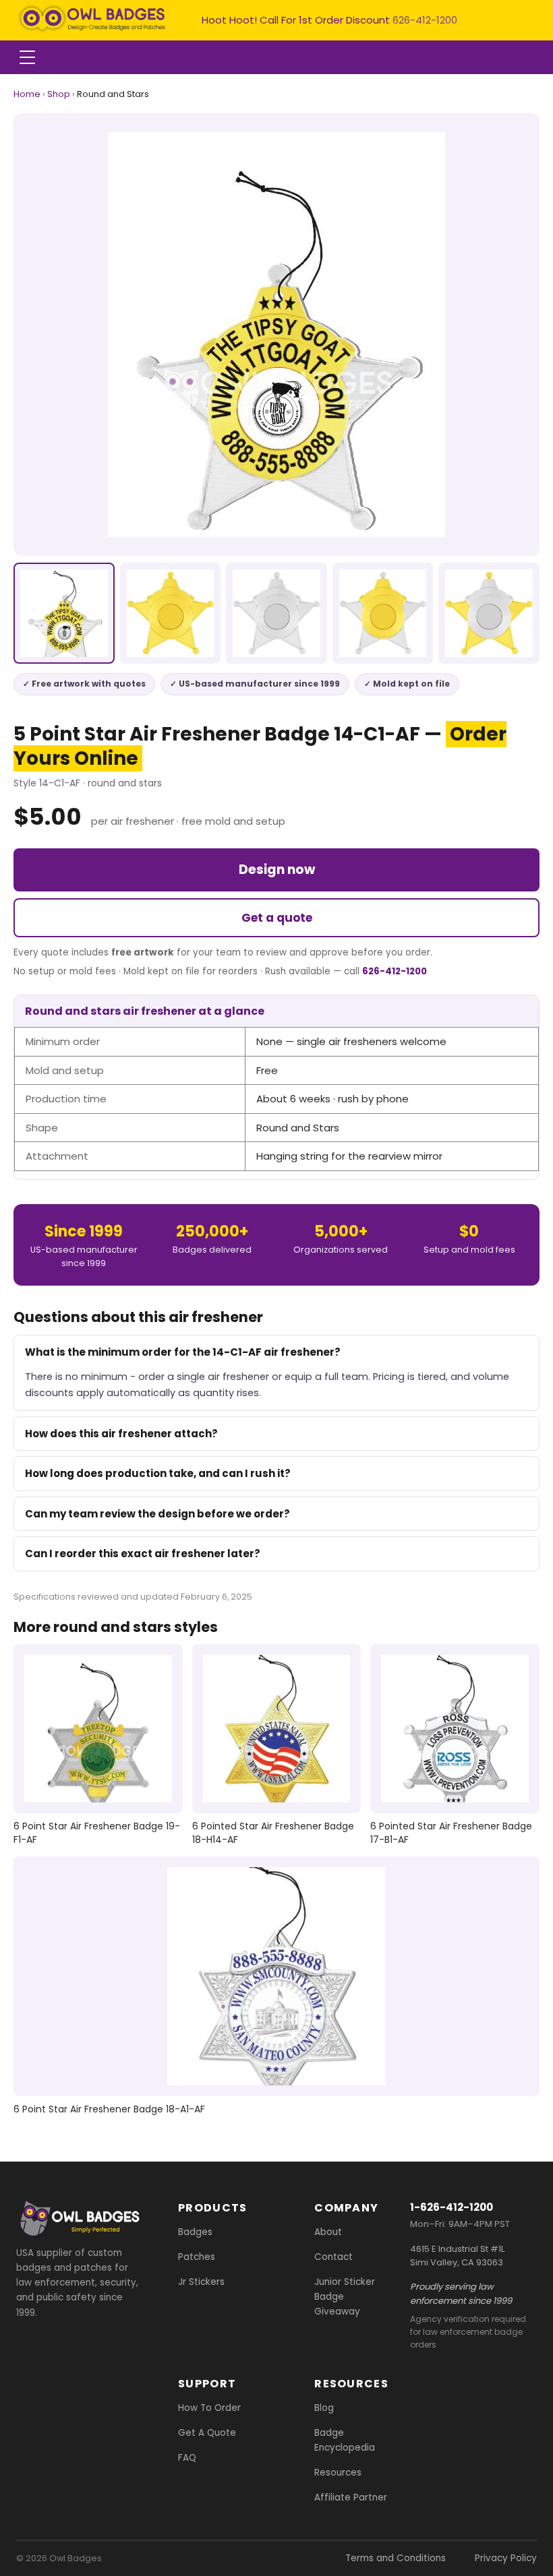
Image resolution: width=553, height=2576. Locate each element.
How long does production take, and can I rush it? (158, 1473)
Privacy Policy (506, 2558)
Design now (277, 870)
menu (27, 57)
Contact (333, 2257)
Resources (338, 2473)
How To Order (209, 2408)
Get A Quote (207, 2433)
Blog (324, 2408)
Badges (195, 2232)
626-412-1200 (425, 20)
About (328, 2232)
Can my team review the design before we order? (157, 1514)
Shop (59, 94)
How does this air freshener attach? (121, 1434)
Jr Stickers (201, 2282)
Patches (197, 2257)
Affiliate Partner (351, 2498)
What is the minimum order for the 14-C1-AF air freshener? (183, 1352)
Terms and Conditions (396, 2558)
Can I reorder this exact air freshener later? (143, 1553)
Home (27, 94)
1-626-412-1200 (452, 2207)
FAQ (187, 2458)
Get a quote (277, 918)
